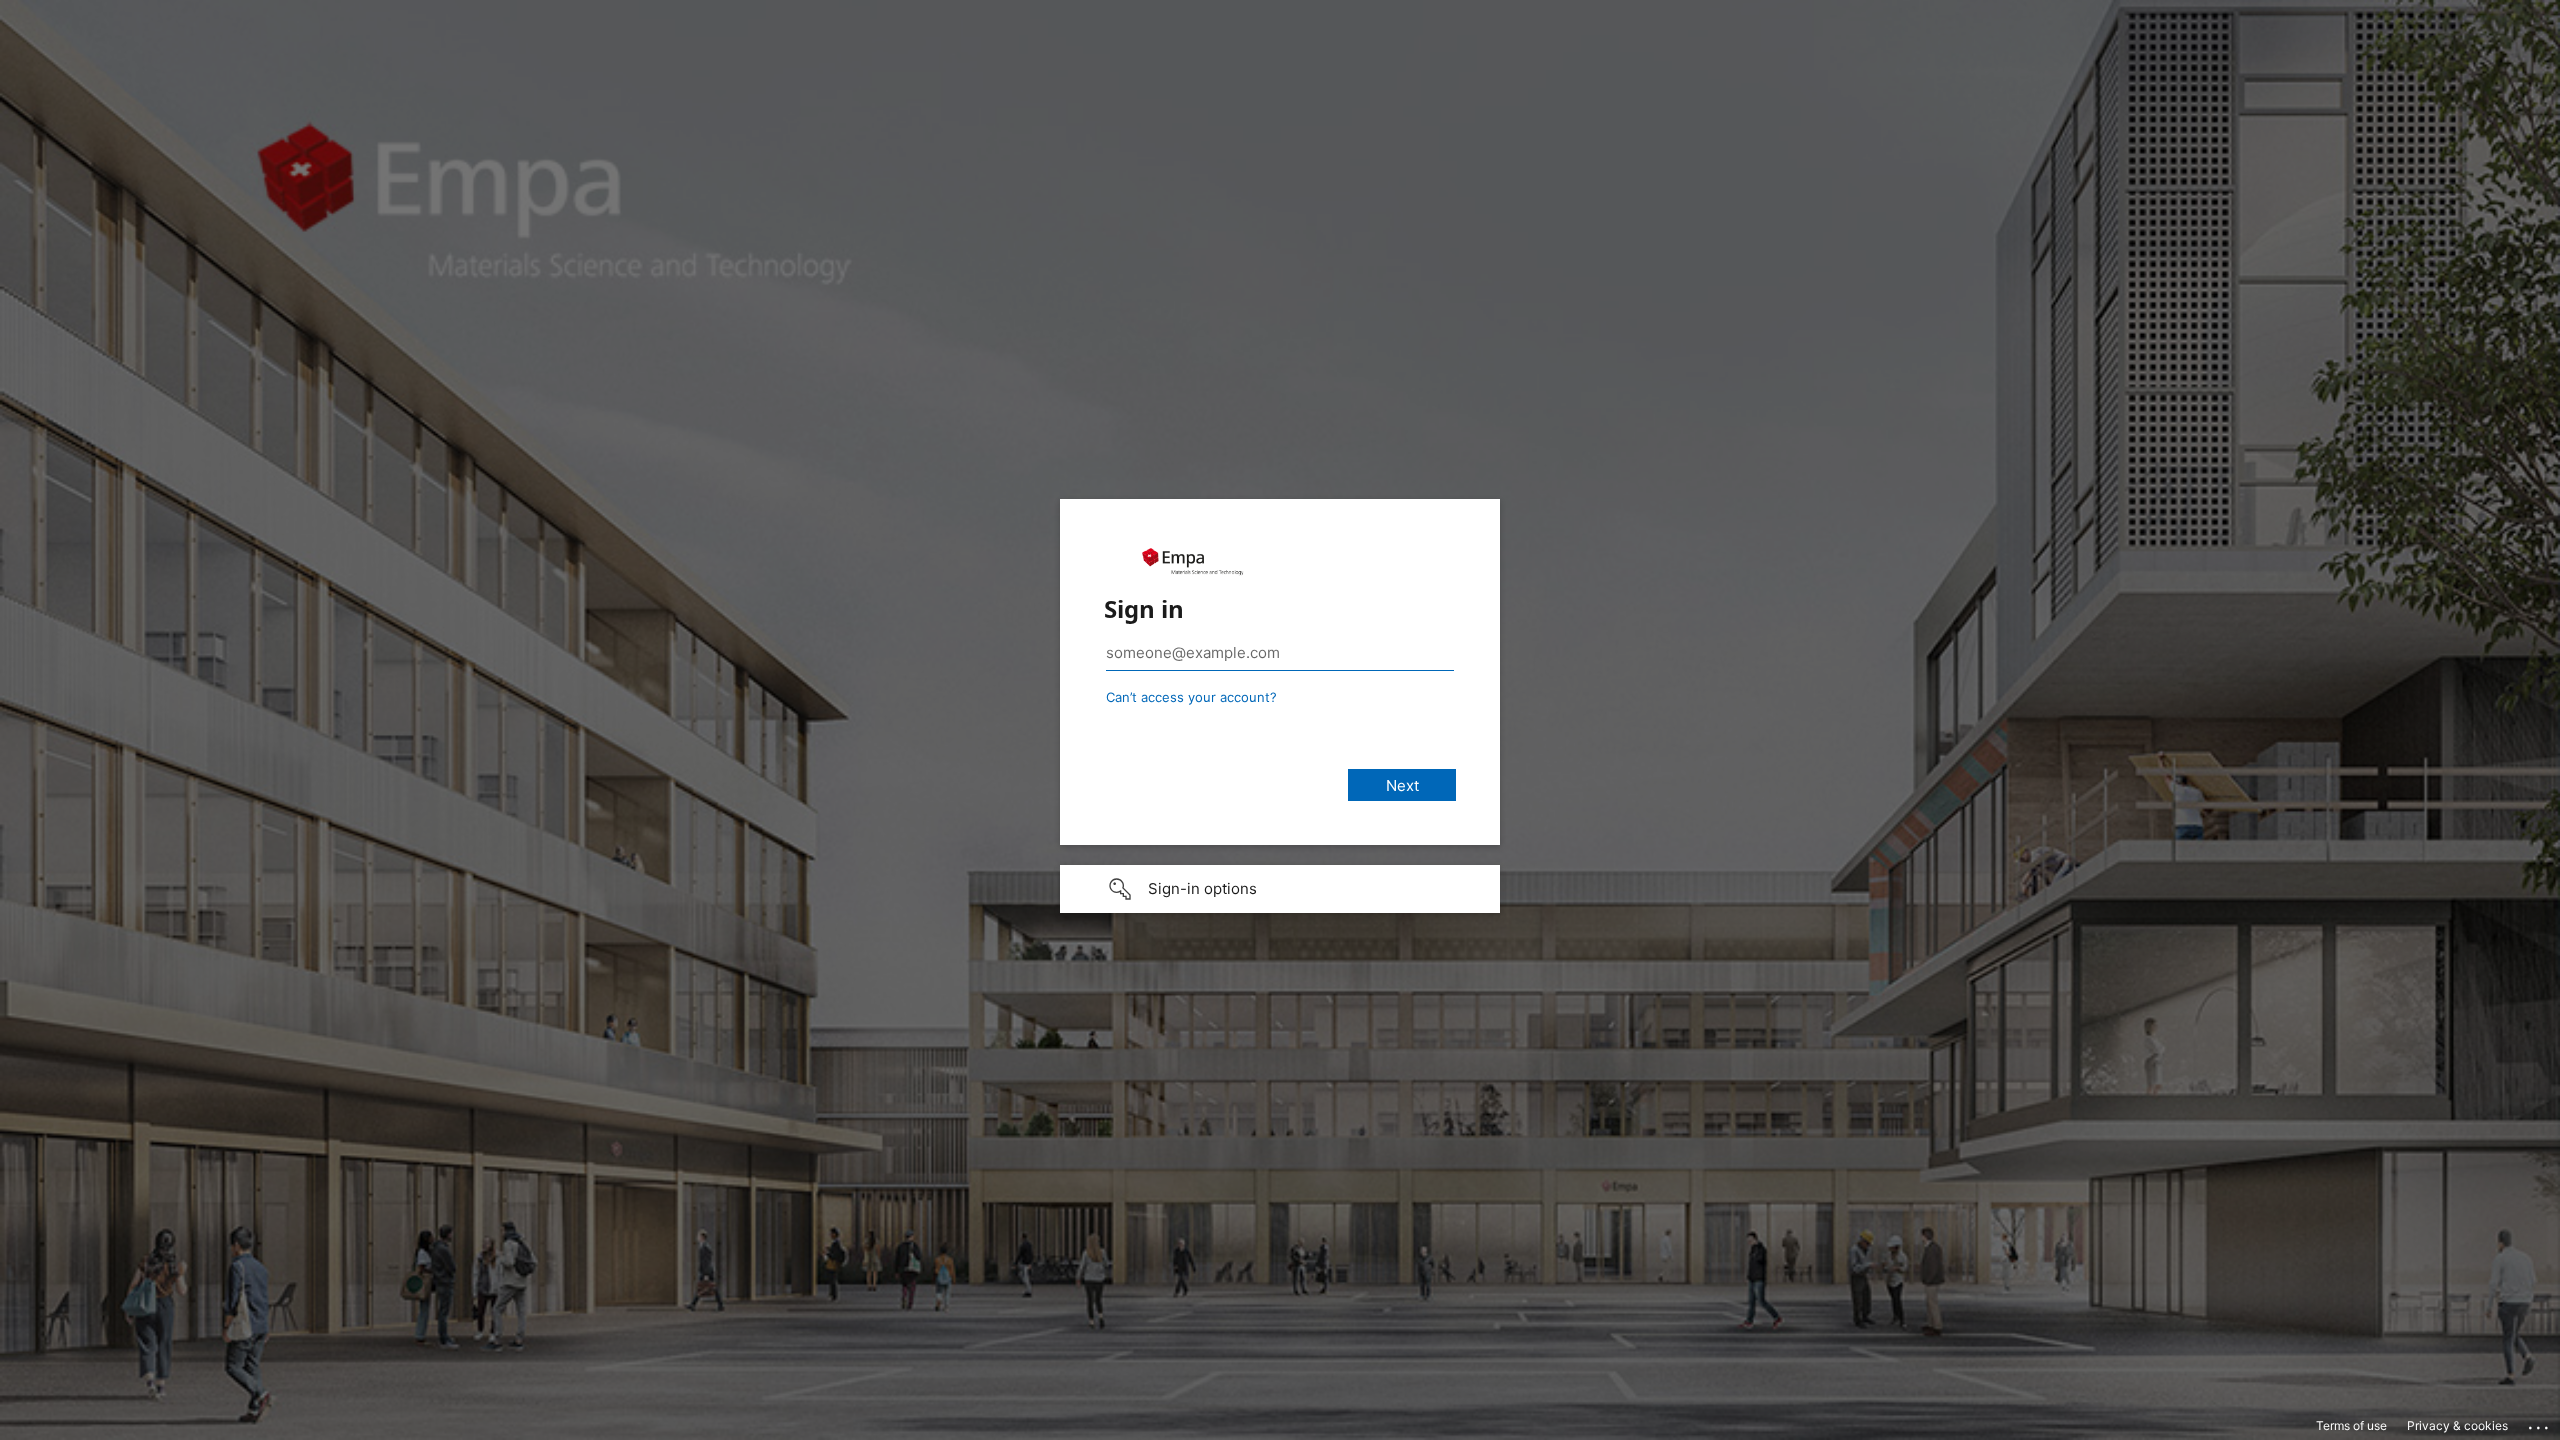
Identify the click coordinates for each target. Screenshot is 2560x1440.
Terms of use (2351, 1425)
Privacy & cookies (2457, 1425)
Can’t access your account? (1191, 697)
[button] (1280, 889)
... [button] (2540, 1423)
